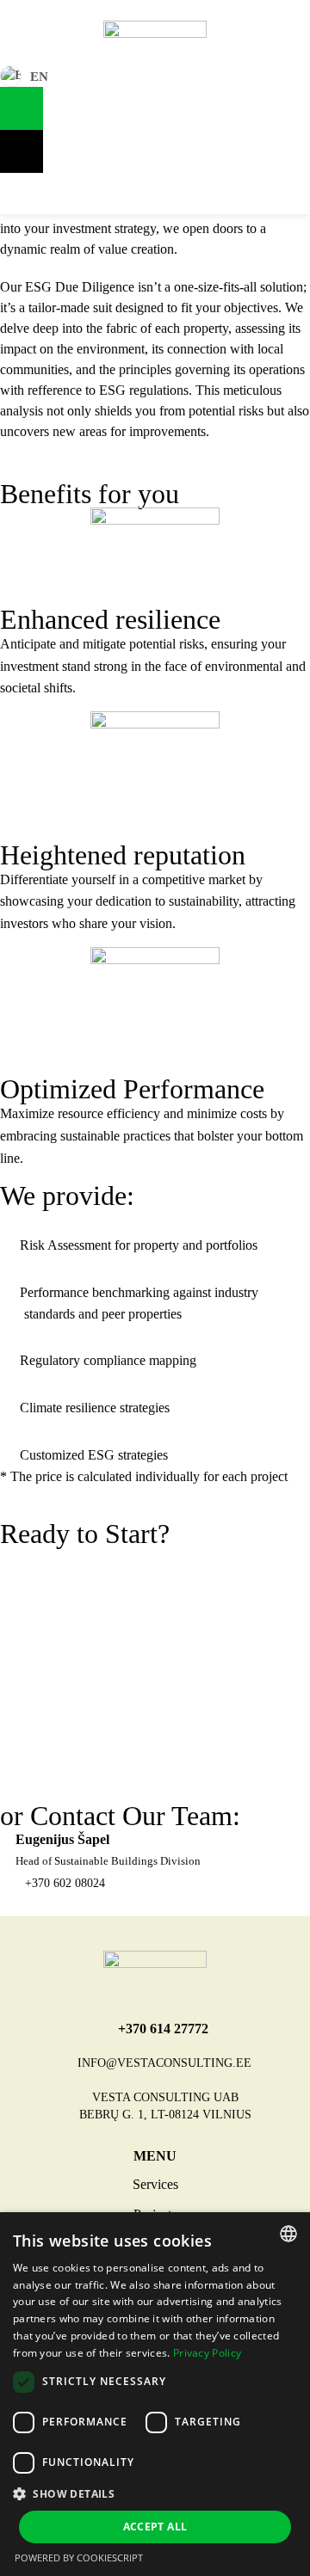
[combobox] (288, 2234)
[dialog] (155, 2394)
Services (155, 2184)
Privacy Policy (207, 2353)
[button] (155, 2493)
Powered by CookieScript (79, 2558)
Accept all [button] (155, 2527)
